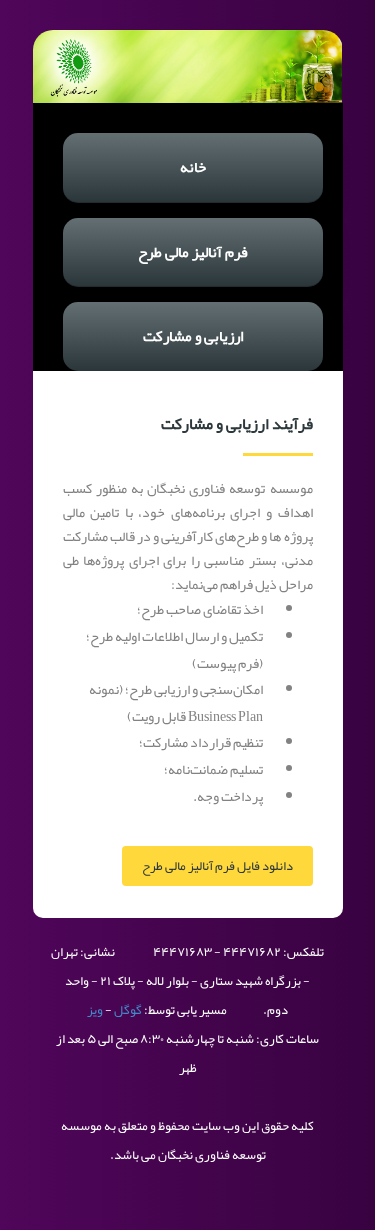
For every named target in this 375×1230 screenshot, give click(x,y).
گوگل (128, 1010)
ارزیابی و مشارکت (193, 336)
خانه (193, 167)
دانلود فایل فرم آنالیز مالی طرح (217, 866)
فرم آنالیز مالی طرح (193, 252)
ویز (95, 1010)
